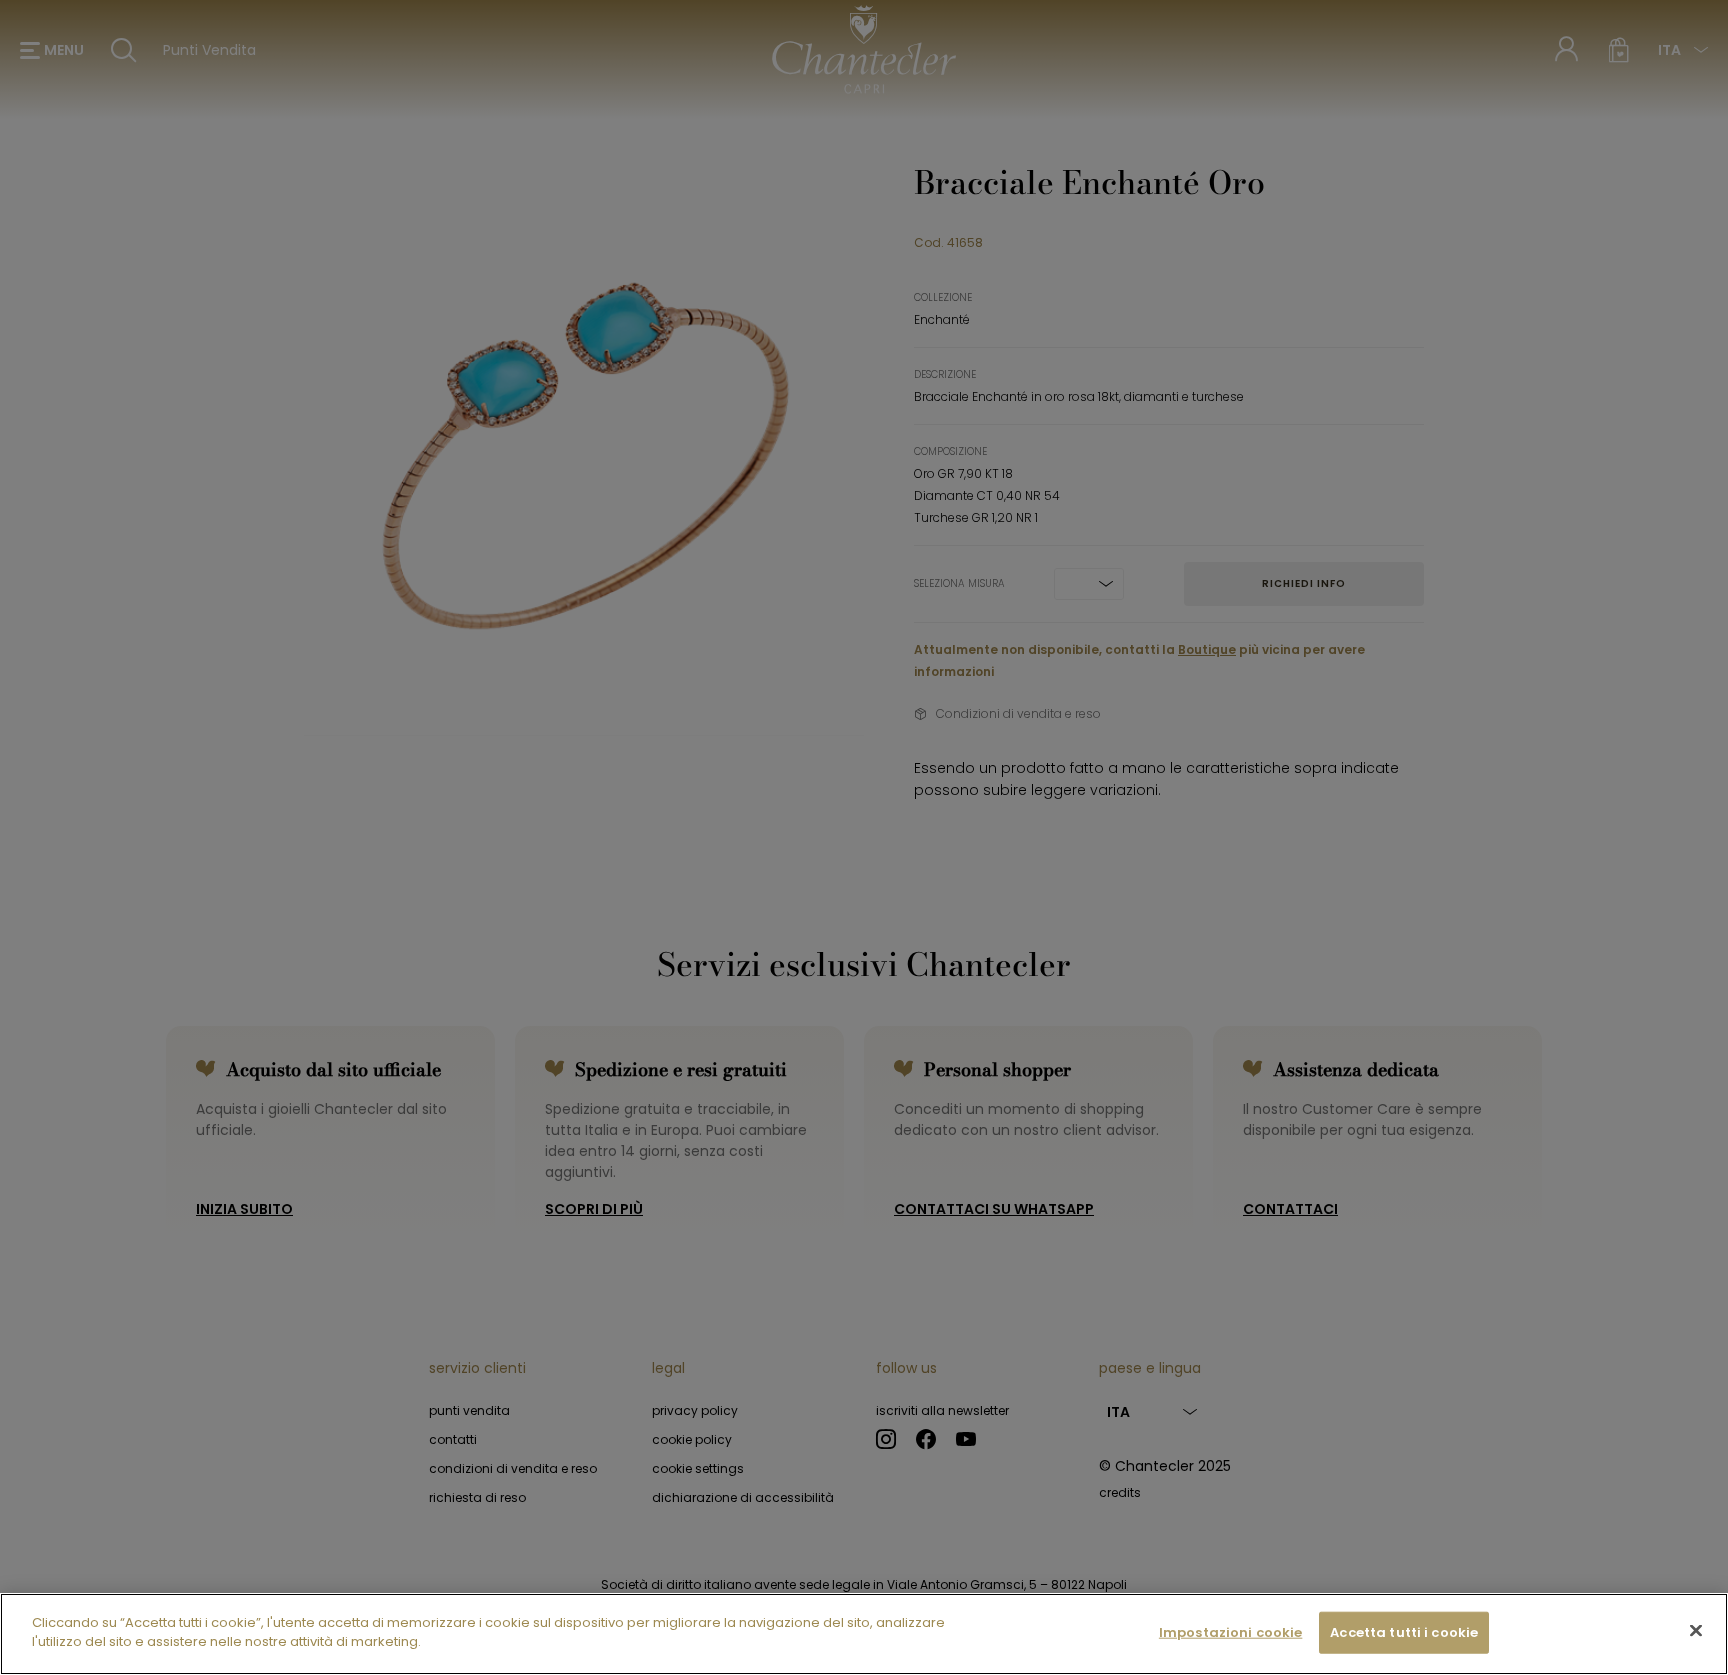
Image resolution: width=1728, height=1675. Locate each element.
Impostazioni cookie (1230, 1632)
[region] (864, 1634)
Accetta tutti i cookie (1404, 1632)
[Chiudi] (1696, 1630)
